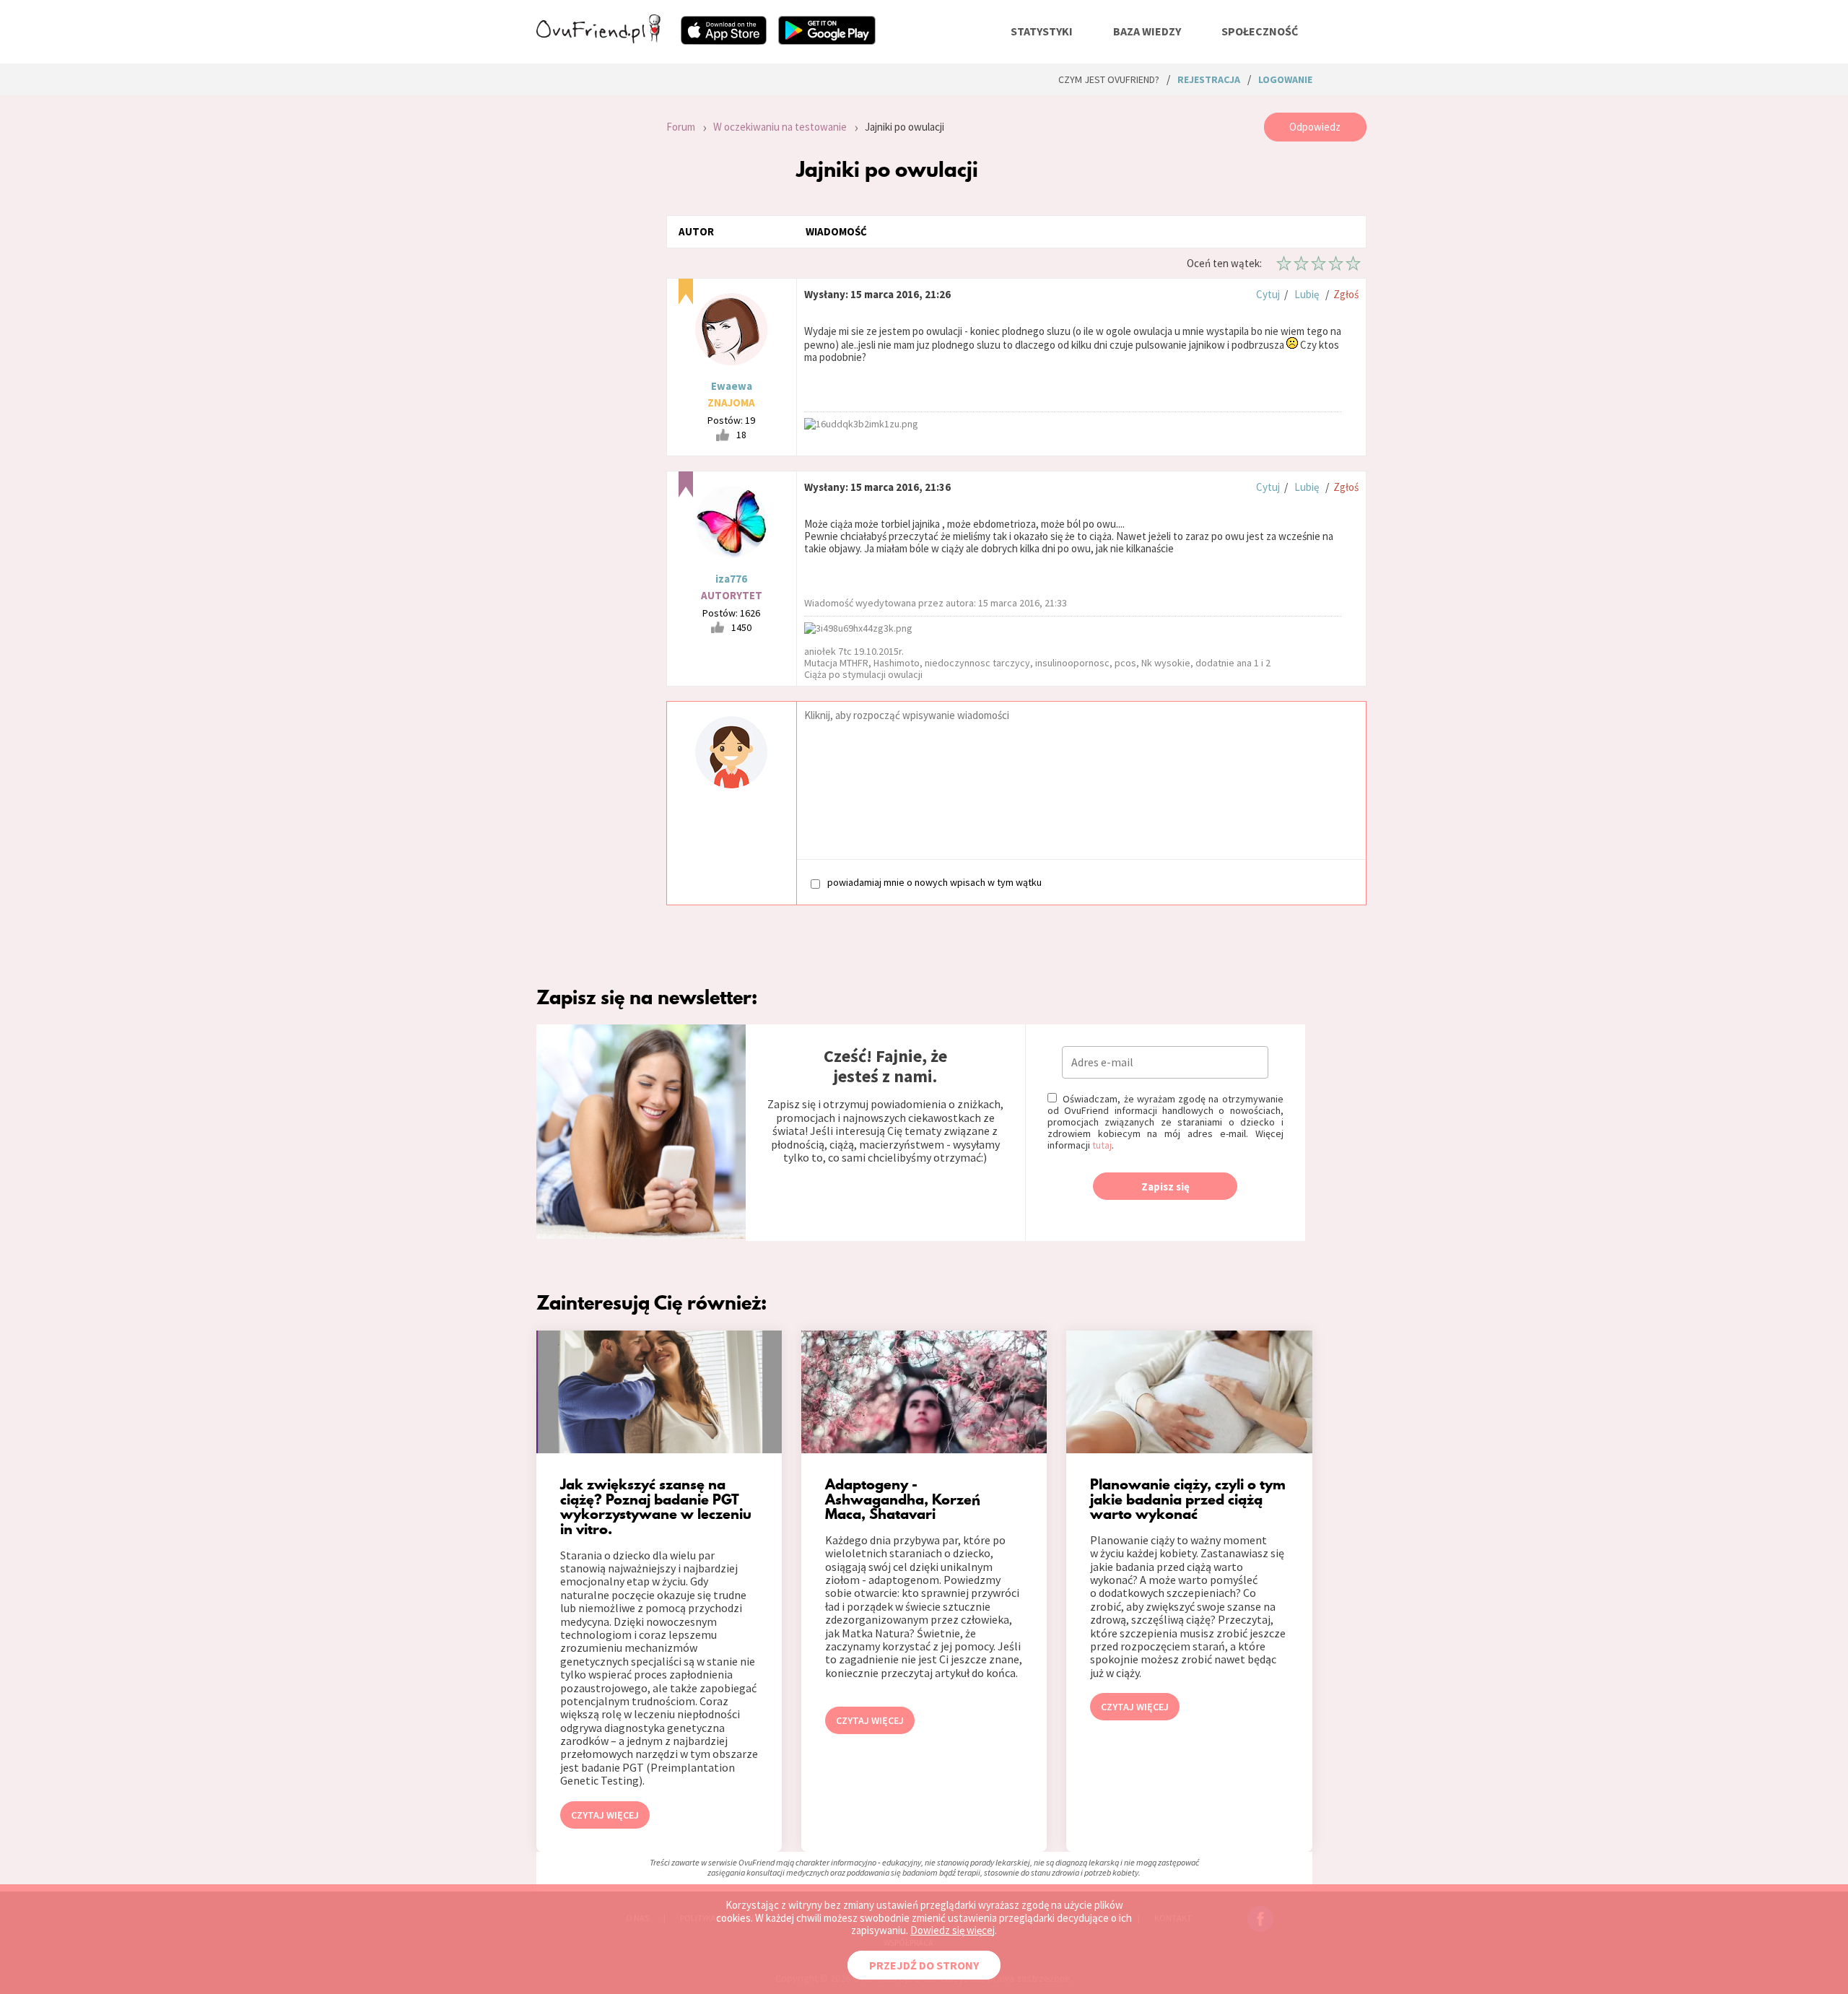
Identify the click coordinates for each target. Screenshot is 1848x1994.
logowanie (1285, 79)
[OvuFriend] (598, 39)
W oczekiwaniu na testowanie (780, 127)
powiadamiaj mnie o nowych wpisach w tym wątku (934, 883)
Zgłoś (1346, 294)
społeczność (1260, 31)
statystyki (1042, 31)
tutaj (1102, 1145)
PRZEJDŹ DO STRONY (924, 1965)
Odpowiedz (1315, 127)
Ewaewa (732, 386)
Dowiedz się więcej (953, 1930)
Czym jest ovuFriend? (1109, 79)
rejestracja (1209, 79)
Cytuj (1268, 294)
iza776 (731, 579)
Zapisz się (1165, 1187)
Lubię (1307, 294)
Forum (681, 127)
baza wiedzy (1147, 31)
